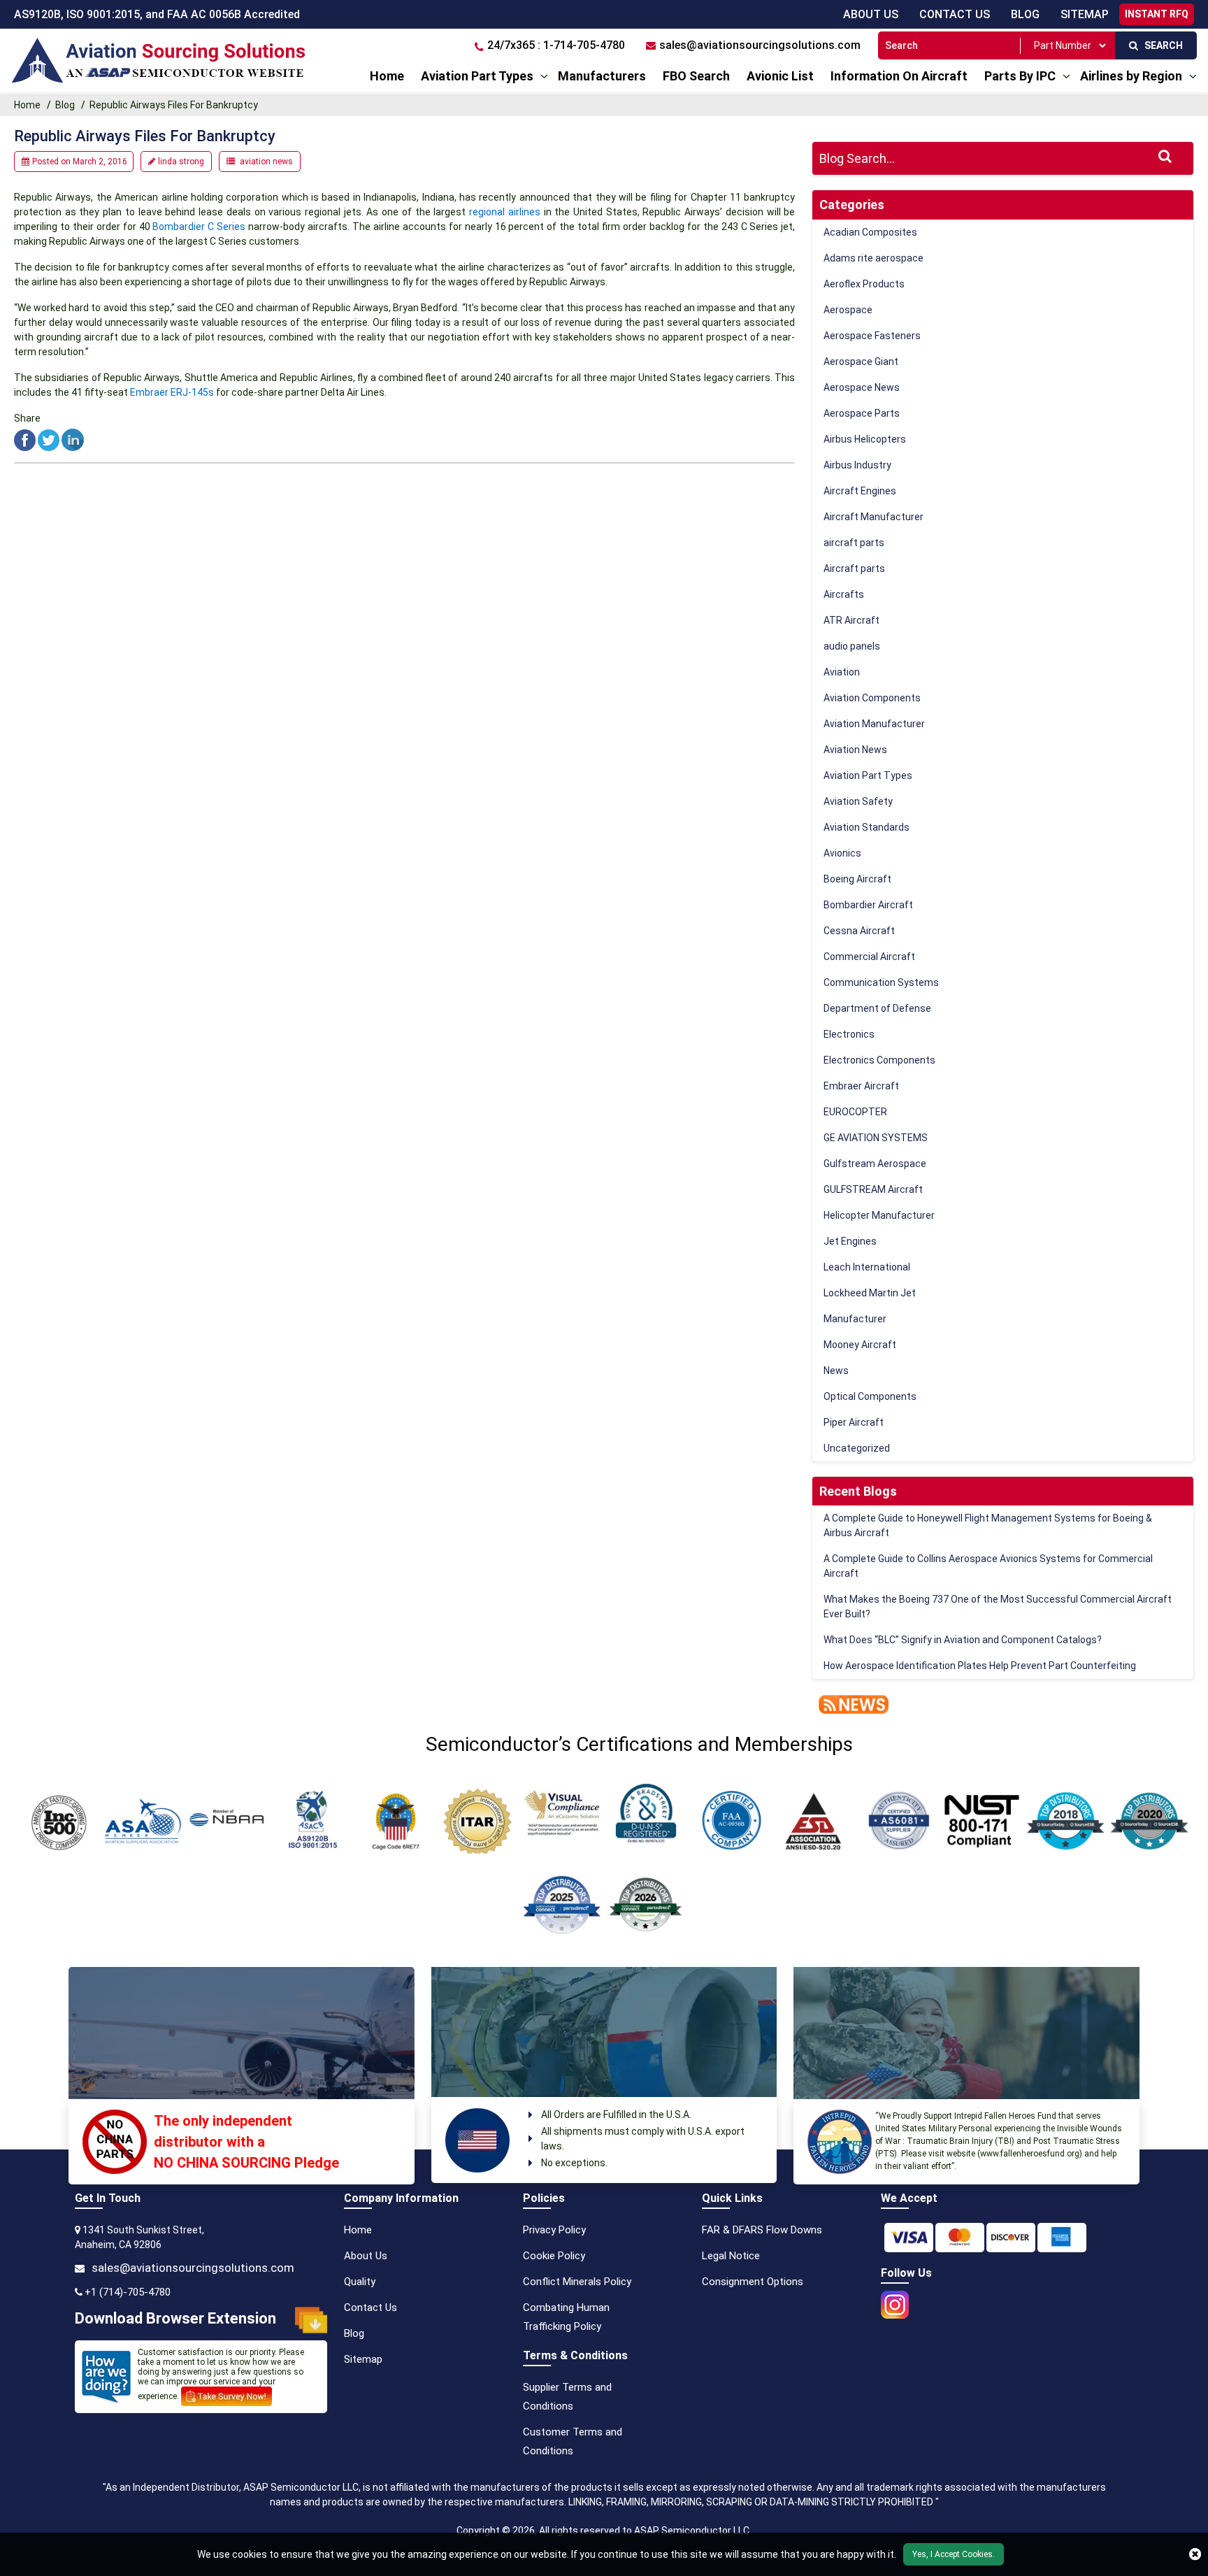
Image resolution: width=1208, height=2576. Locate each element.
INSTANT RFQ (1157, 14)
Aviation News (855, 750)
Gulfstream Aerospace (875, 1164)
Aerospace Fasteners (872, 336)
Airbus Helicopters (865, 439)
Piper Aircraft (854, 1422)
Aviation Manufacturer (874, 724)
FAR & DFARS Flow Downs (762, 2230)
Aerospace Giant (861, 362)
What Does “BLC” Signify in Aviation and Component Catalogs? (963, 1640)
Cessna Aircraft (859, 931)
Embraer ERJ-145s (172, 392)
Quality (360, 2282)
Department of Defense (877, 1008)
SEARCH (1160, 45)
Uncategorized (857, 1448)
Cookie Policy (554, 2256)
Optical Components (870, 1396)
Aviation (842, 672)
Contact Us (955, 14)
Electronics (849, 1034)
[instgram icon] (895, 2300)
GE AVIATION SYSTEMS (876, 1138)
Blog (1025, 14)
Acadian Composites (870, 232)
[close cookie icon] (1195, 2554)
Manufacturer (855, 1319)
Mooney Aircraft (860, 1345)
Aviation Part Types (477, 76)
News (836, 1371)
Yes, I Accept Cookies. (954, 2554)
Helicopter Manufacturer (879, 1215)
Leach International (867, 1267)
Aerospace (848, 310)
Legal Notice (731, 2256)
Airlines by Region (1131, 76)
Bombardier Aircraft (868, 905)
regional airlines (505, 212)
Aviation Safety (858, 801)
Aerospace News (862, 387)
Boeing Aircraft (857, 879)
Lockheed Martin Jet (870, 1293)
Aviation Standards (867, 827)
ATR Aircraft (851, 620)
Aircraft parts (854, 568)
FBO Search (696, 76)
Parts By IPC (1020, 76)
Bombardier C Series (198, 227)
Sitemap (363, 2359)
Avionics (842, 853)
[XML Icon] (406, 2359)
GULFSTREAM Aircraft (873, 1189)
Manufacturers (602, 76)
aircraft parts (854, 543)
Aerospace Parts (862, 413)
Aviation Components (872, 698)
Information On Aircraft (899, 76)
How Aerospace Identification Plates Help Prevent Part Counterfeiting (980, 1666)
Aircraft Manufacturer (873, 517)
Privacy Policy (554, 2230)
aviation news (266, 162)
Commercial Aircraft (869, 957)
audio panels (852, 646)
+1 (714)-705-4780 (128, 2292)
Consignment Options (753, 2282)
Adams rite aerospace (873, 258)
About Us (871, 14)
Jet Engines (850, 1241)
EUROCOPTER (855, 1112)
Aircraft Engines (860, 491)
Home (387, 76)
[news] (850, 1703)
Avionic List (780, 76)
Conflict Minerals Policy (577, 2282)
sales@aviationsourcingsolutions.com (193, 2268)
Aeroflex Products (864, 284)
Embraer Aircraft (861, 1086)
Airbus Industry (857, 465)
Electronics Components (879, 1060)
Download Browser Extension (175, 2318)
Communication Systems (881, 982)
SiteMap (1085, 14)
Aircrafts (844, 594)
